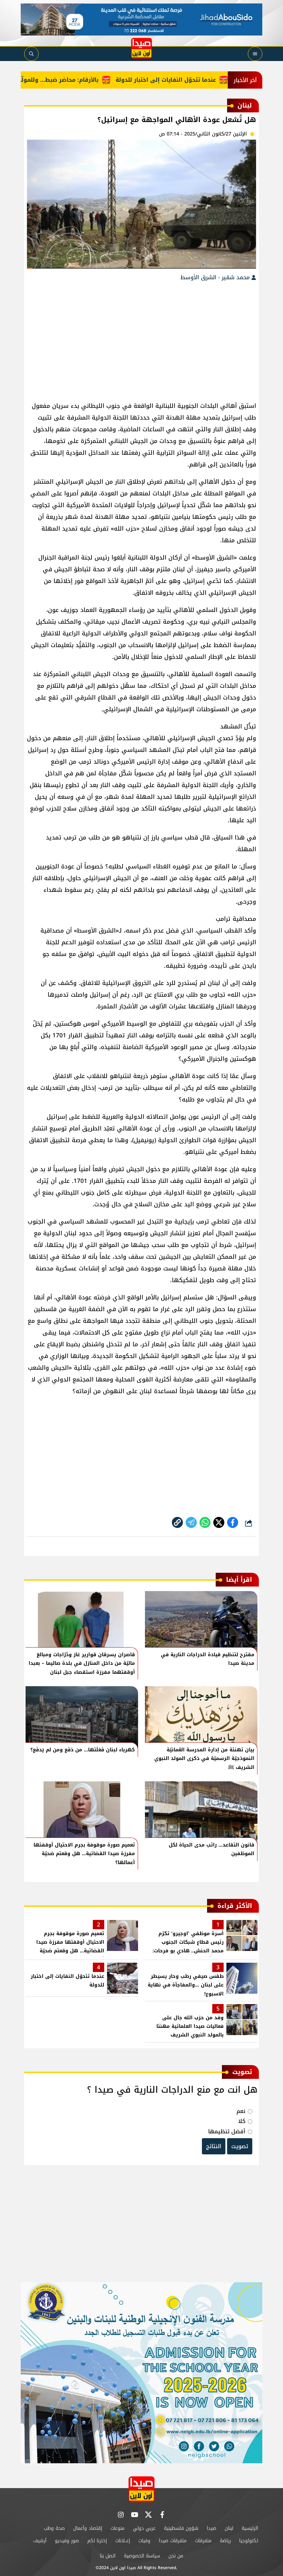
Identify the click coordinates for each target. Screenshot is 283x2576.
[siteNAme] (141, 48)
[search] (31, 54)
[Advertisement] (141, 338)
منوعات (118, 2528)
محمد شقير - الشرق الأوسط (216, 277)
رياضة (225, 2541)
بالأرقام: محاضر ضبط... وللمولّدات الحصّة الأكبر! (66, 80)
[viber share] (191, 1522)
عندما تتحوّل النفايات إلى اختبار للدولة (194, 80)
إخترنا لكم (97, 2541)
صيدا (212, 2528)
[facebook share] (233, 1522)
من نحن (176, 2556)
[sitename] (141, 2489)
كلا (242, 2121)
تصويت (240, 2146)
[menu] (255, 54)
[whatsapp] (177, 1522)
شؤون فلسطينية (181, 2528)
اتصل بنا (108, 2556)
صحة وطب (54, 2528)
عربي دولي (144, 2528)
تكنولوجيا (249, 2541)
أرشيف (40, 2541)
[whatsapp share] (205, 1522)
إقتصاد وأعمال (88, 2528)
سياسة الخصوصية (142, 2556)
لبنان (229, 2528)
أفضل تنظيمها (227, 2131)
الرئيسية (250, 2528)
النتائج (214, 2146)
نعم (241, 2111)
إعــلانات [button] (123, 2541)
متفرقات (203, 2541)
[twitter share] (219, 1522)
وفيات (144, 2541)
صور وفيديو (67, 2541)
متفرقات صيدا (173, 2541)
